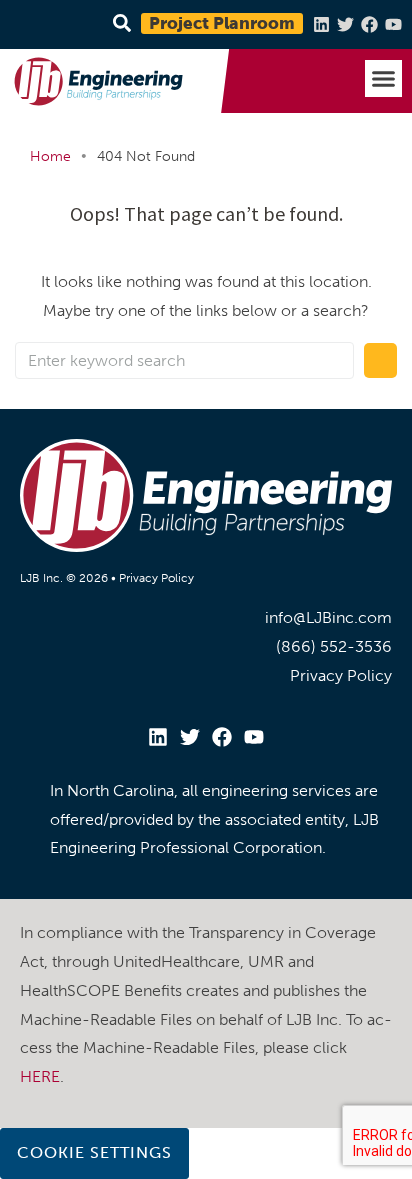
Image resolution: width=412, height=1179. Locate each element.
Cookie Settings (94, 1152)
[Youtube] (393, 24)
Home (50, 156)
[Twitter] (345, 24)
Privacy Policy (156, 578)
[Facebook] (369, 24)
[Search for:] (184, 360)
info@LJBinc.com (328, 617)
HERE (40, 1076)
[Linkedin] (321, 24)
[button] (384, 79)
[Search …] (119, 24)
